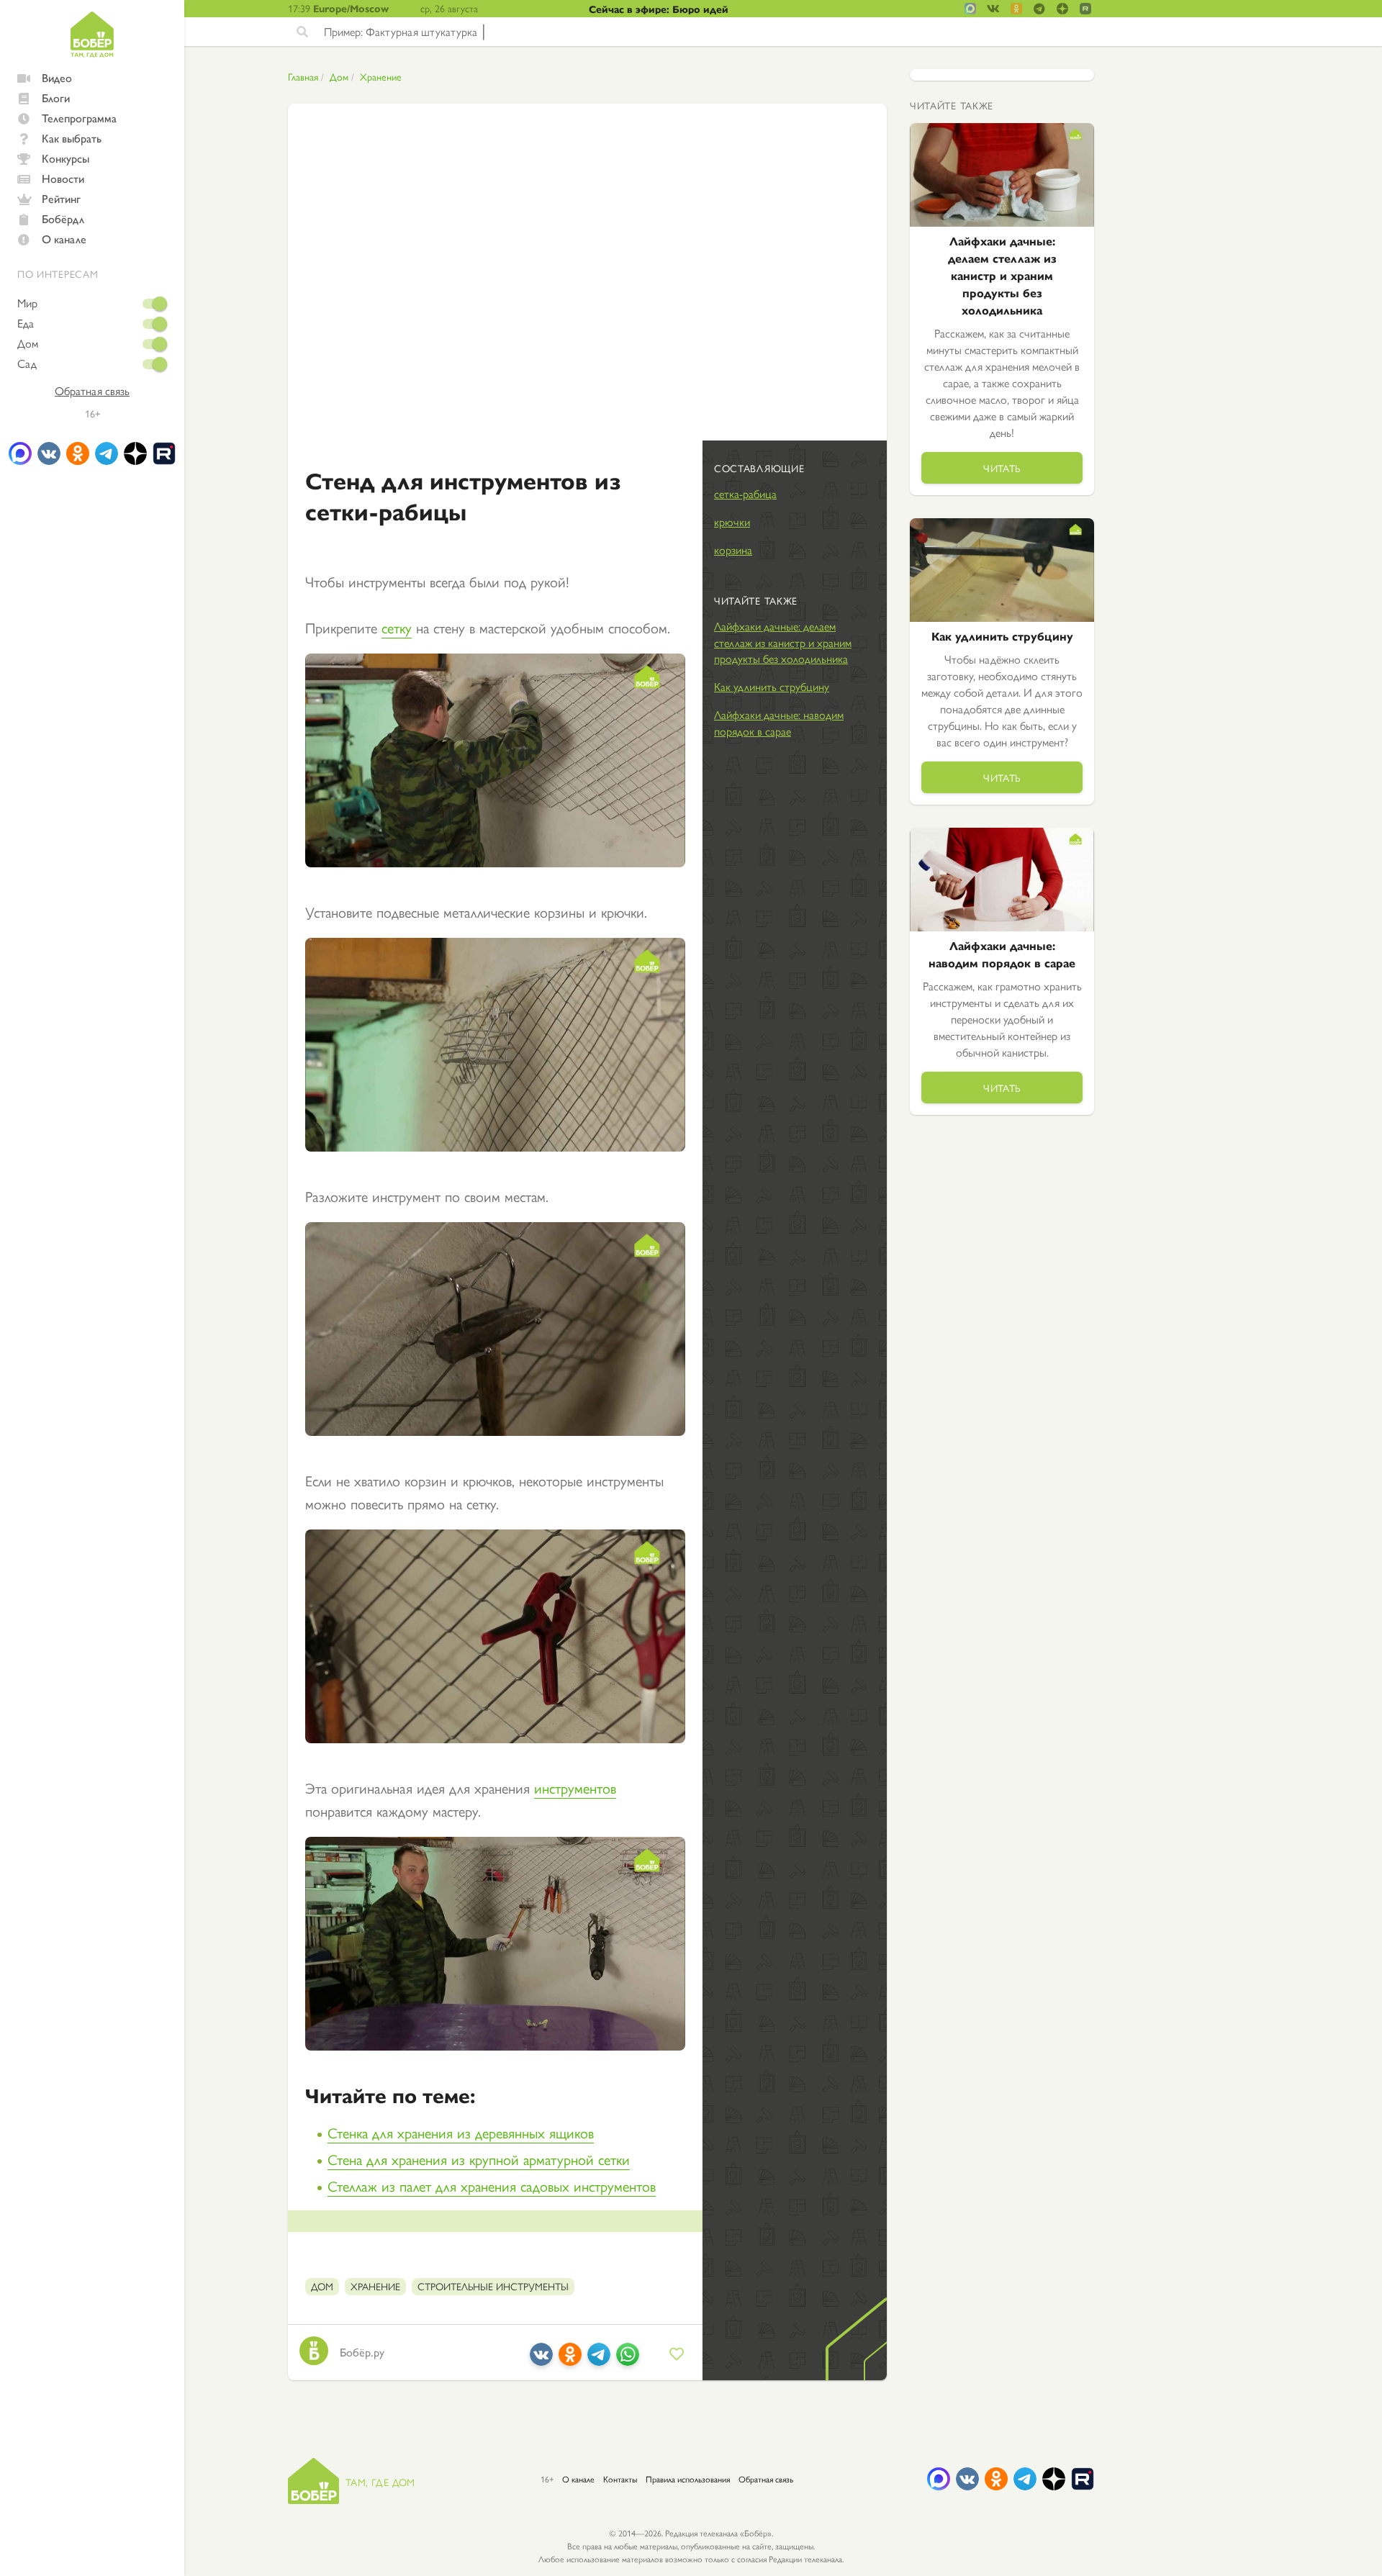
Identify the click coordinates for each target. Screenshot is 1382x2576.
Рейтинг (61, 198)
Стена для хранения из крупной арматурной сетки (479, 2159)
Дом (28, 343)
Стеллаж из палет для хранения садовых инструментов (492, 2186)
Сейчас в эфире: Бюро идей (659, 9)
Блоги (56, 98)
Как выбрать (72, 138)
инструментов (575, 1788)
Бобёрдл (63, 218)
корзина (733, 550)
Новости (63, 178)
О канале (64, 239)
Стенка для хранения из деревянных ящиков (461, 2132)
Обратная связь (92, 391)
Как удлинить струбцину (772, 686)
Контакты (620, 2479)
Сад (27, 363)
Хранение (381, 76)
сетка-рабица (745, 493)
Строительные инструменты (493, 2286)
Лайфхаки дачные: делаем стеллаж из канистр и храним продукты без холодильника (783, 642)
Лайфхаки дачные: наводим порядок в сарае (779, 723)
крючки (732, 521)
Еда (26, 323)
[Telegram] (599, 2360)
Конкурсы (66, 158)
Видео (57, 77)
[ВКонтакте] (541, 2360)
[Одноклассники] (570, 2360)
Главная (303, 76)
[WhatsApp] (628, 2360)
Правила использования (688, 2479)
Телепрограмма (79, 118)
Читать (1002, 468)
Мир (27, 303)
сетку (397, 627)
